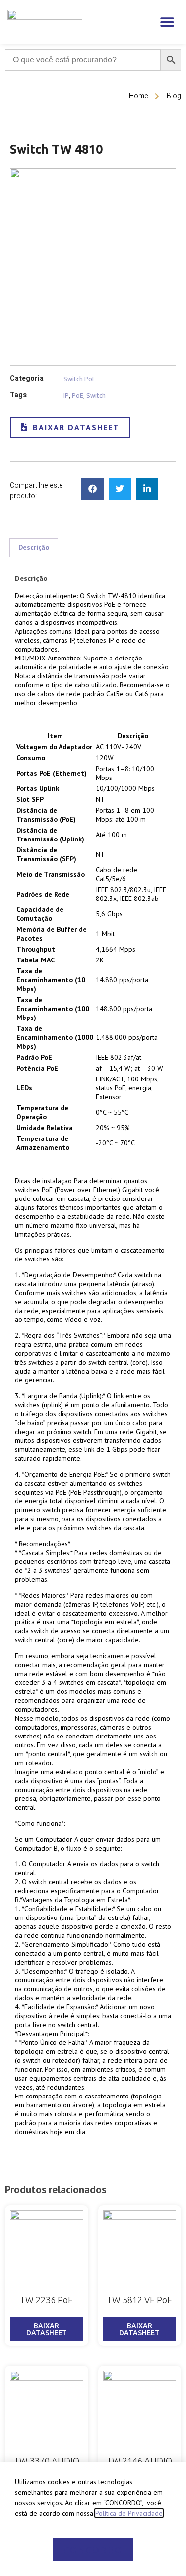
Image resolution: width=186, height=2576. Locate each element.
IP (66, 395)
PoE (78, 395)
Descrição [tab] (34, 547)
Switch (96, 395)
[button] (167, 22)
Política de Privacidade (129, 2513)
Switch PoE (80, 379)
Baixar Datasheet (47, 2329)
